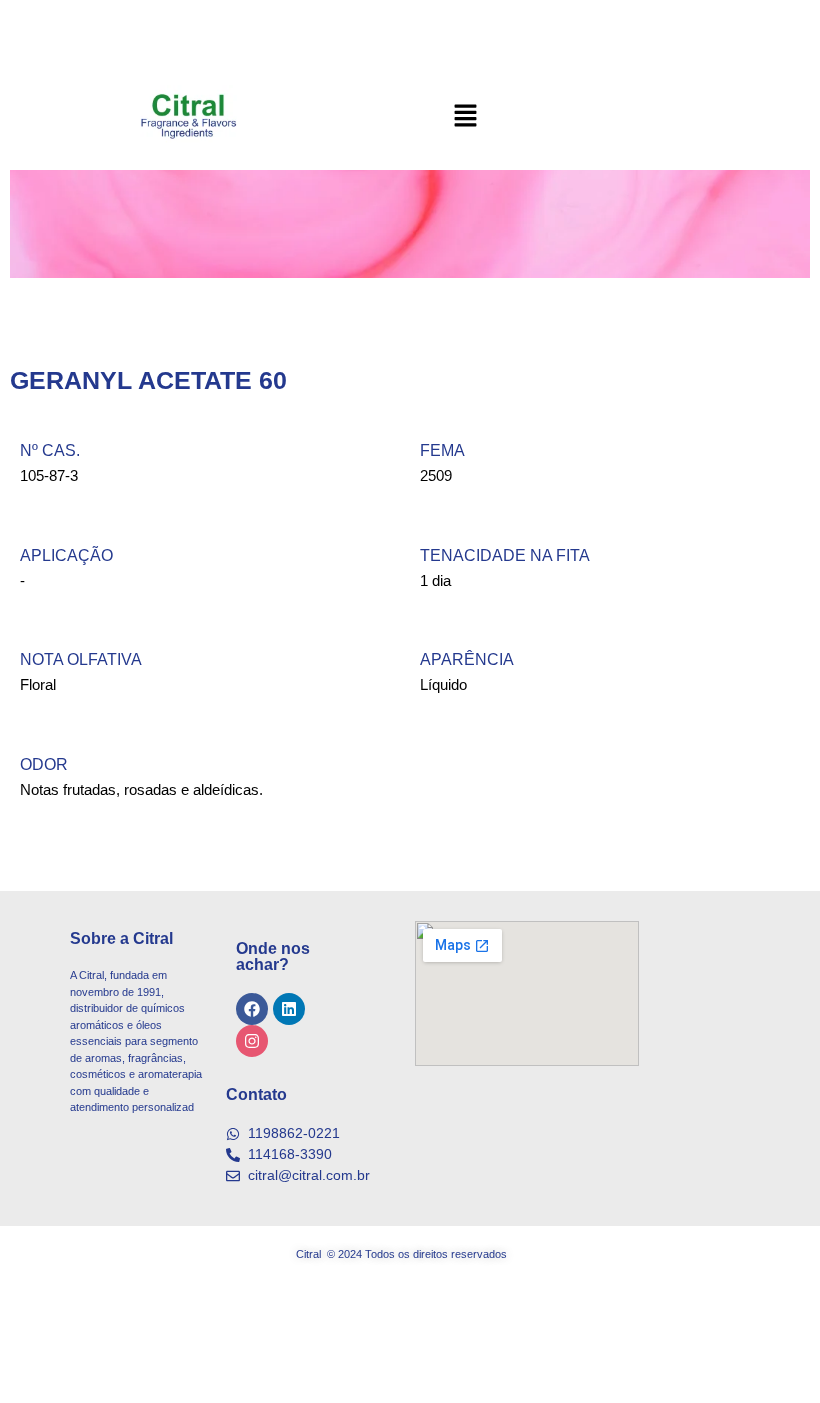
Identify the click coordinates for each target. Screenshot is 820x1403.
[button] (465, 117)
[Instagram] (252, 1041)
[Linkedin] (289, 1009)
